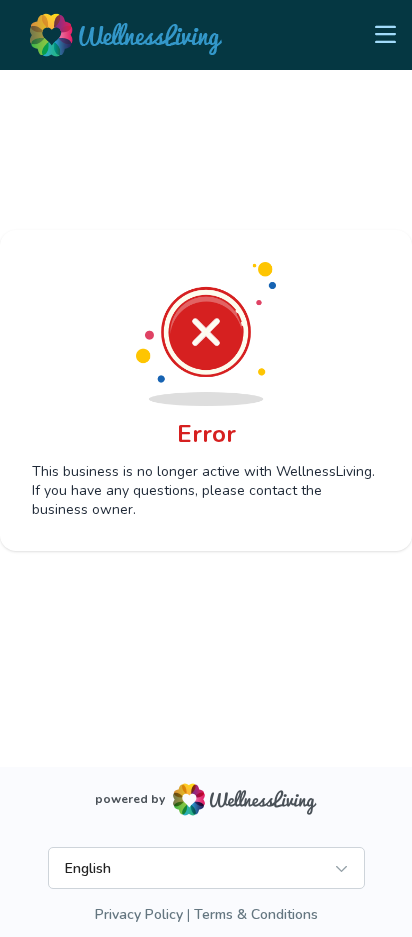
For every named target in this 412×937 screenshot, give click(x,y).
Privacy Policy (139, 914)
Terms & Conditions (256, 914)
